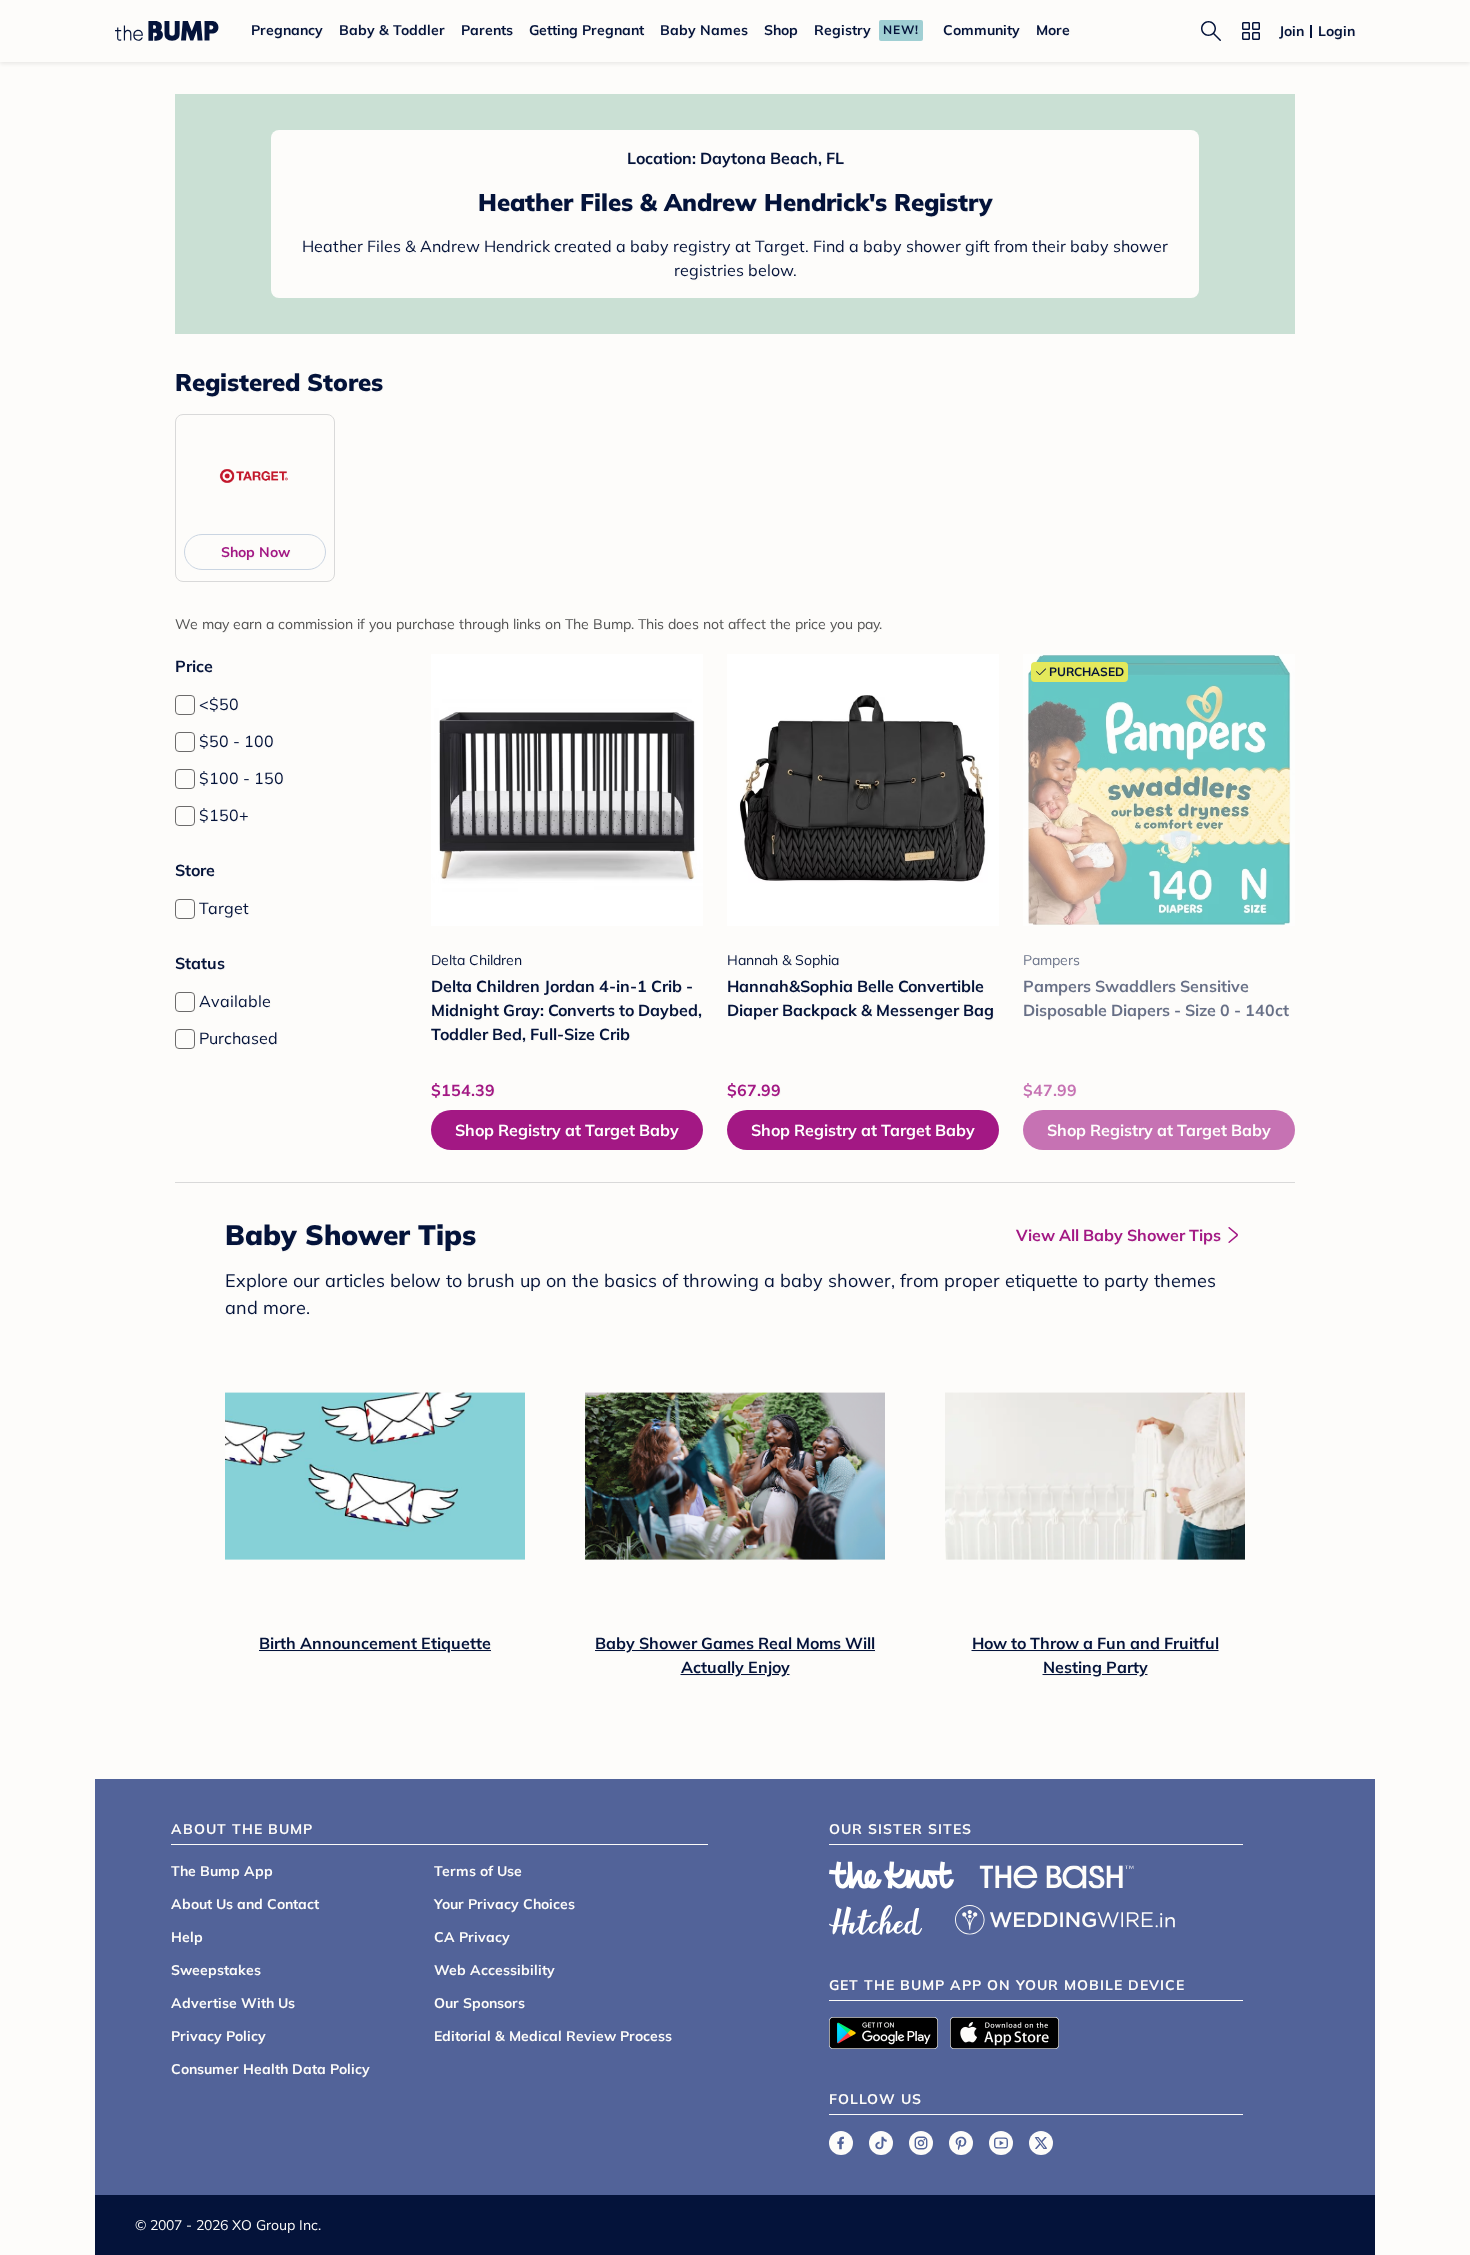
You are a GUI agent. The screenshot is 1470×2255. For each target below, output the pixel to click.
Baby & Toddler (392, 30)
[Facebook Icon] (841, 2143)
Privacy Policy (218, 2036)
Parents (487, 30)
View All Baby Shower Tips (1118, 1235)
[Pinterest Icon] (961, 2143)
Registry (842, 30)
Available (235, 1001)
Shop (781, 30)
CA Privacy (472, 1937)
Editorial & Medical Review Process (553, 2036)
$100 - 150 (241, 778)
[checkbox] (185, 705)
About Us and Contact (245, 1904)
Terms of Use (478, 1871)
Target (224, 908)
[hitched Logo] (876, 1917)
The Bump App (222, 1871)
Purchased (238, 1038)
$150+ (224, 815)
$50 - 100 (236, 741)
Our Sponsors (479, 2003)
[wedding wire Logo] (1065, 1917)
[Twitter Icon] (1041, 2143)
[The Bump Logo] (167, 31)
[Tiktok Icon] (881, 2143)
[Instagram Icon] (921, 2143)
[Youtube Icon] (1001, 2143)
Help (187, 1937)
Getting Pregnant (586, 30)
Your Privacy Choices (504, 1904)
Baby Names (704, 30)
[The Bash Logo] (1057, 1877)
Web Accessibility (494, 1970)
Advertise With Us (233, 2003)
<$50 (219, 704)
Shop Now (255, 552)
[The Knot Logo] (892, 1875)
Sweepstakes (216, 1970)
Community (981, 30)
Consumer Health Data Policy (270, 2069)
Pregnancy (287, 30)
